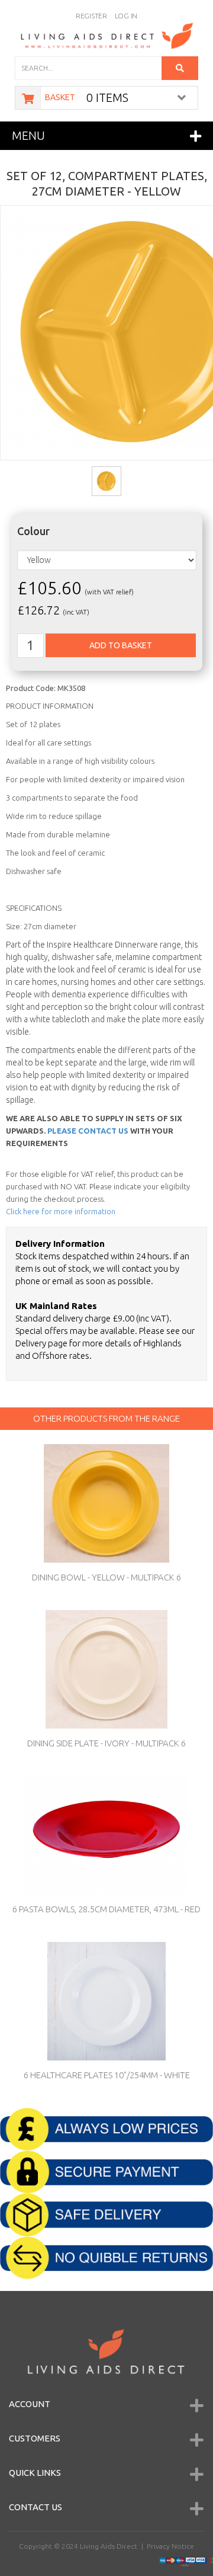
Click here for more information (61, 1211)
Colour (33, 531)
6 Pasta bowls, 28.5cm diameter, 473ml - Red (106, 1909)
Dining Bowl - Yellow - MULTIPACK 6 (106, 1577)
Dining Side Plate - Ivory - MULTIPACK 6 (106, 1743)
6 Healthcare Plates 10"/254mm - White (107, 2075)
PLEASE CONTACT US (88, 1131)
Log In (126, 16)
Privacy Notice (170, 2546)
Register (91, 16)
